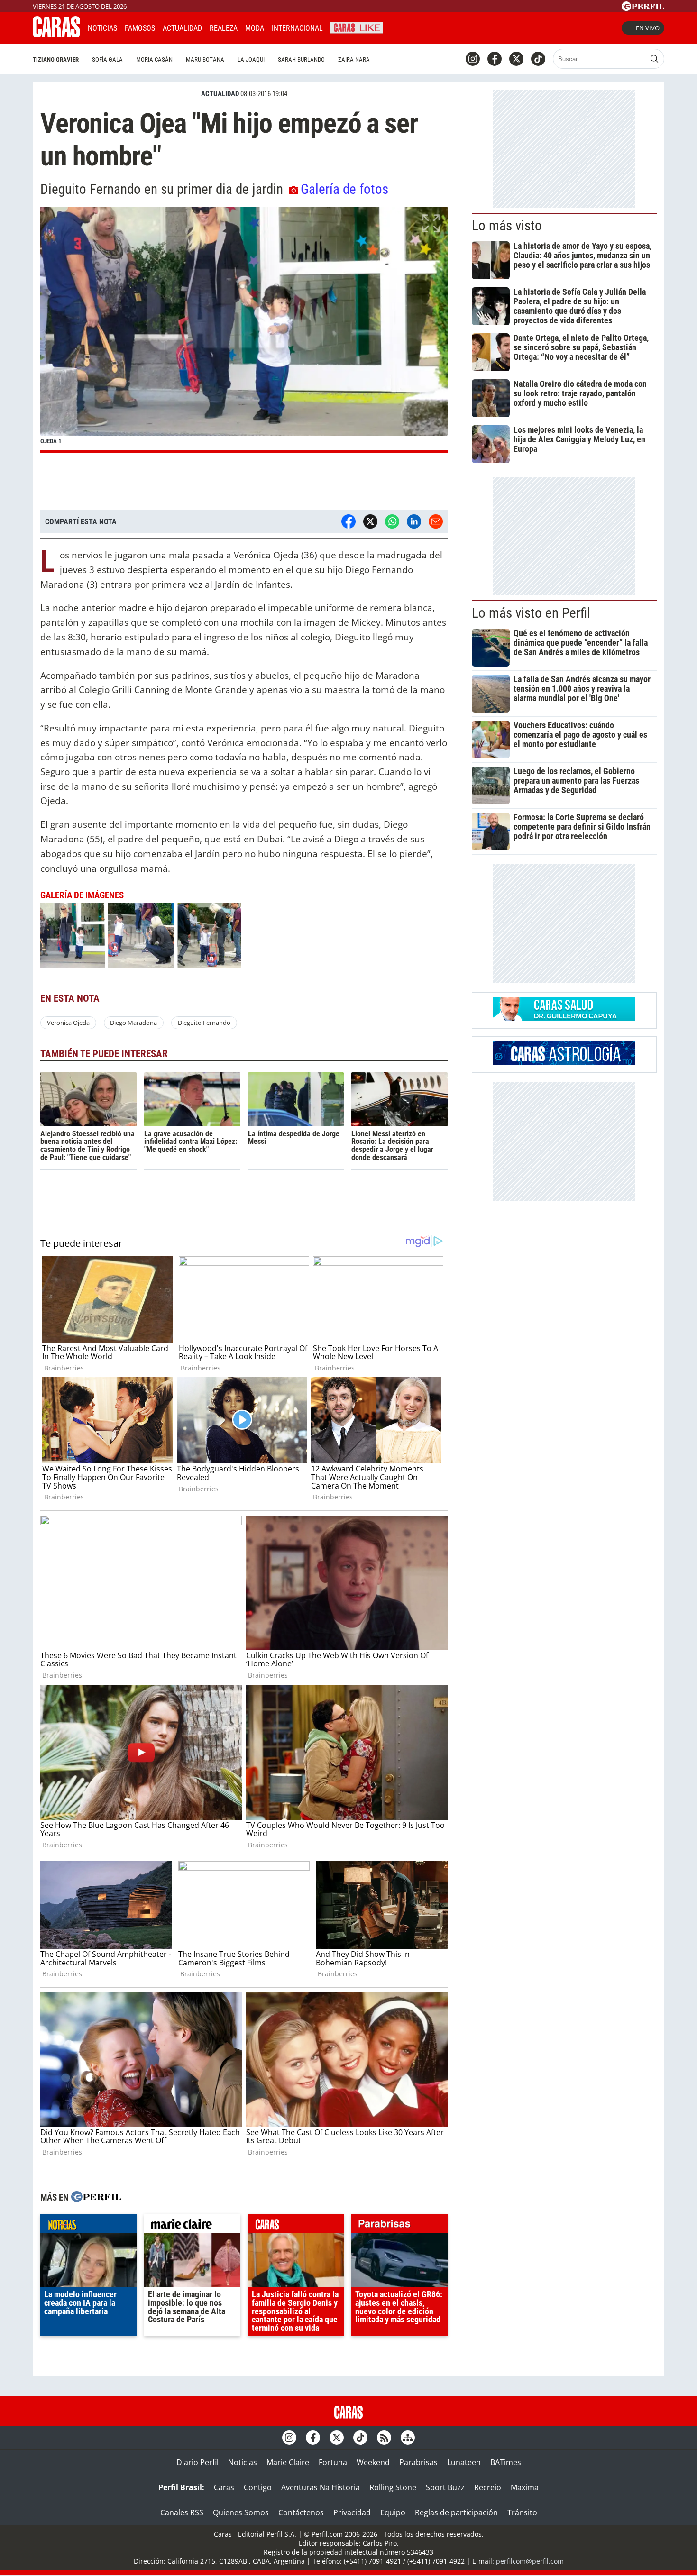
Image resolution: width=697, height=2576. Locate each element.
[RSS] (384, 2438)
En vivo (648, 28)
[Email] (436, 521)
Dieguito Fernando (204, 1023)
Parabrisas (418, 2462)
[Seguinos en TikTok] (538, 59)
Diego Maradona (133, 1023)
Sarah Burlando (301, 59)
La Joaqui (251, 59)
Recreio (488, 2487)
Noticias (102, 28)
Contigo (258, 2487)
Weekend (373, 2462)
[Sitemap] (408, 2438)
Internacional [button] (297, 28)
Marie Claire (288, 2462)
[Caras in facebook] (495, 59)
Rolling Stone (393, 2487)
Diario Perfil (197, 2462)
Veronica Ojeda (68, 1023)
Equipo (393, 2512)
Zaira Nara (354, 59)
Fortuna (333, 2462)
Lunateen (464, 2462)
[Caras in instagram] (473, 59)
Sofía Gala (107, 59)
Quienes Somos (241, 2512)
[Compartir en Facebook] (348, 521)
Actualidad (182, 28)
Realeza (224, 28)
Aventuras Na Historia (321, 2487)
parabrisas (399, 2226)
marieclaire (192, 2226)
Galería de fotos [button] (344, 189)
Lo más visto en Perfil (531, 613)
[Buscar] (654, 59)
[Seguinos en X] (516, 59)
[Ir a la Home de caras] (56, 35)
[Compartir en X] (370, 521)
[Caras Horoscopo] (564, 1062)
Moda (255, 28)
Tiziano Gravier (56, 59)
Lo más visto (507, 226)
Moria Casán (154, 59)
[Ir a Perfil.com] (643, 8)
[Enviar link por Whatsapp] (392, 521)
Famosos (140, 28)
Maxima (525, 2487)
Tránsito (522, 2512)
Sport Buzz (445, 2487)
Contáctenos (301, 2512)
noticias (88, 2226)
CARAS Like (357, 27)
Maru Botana (205, 59)
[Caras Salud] (564, 1018)
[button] (244, 330)
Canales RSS (182, 2512)
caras (296, 2226)
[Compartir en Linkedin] (414, 521)
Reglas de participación (456, 2512)
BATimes (506, 2462)
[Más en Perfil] (96, 2198)
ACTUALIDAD (220, 94)
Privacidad (352, 2512)
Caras (224, 2487)
